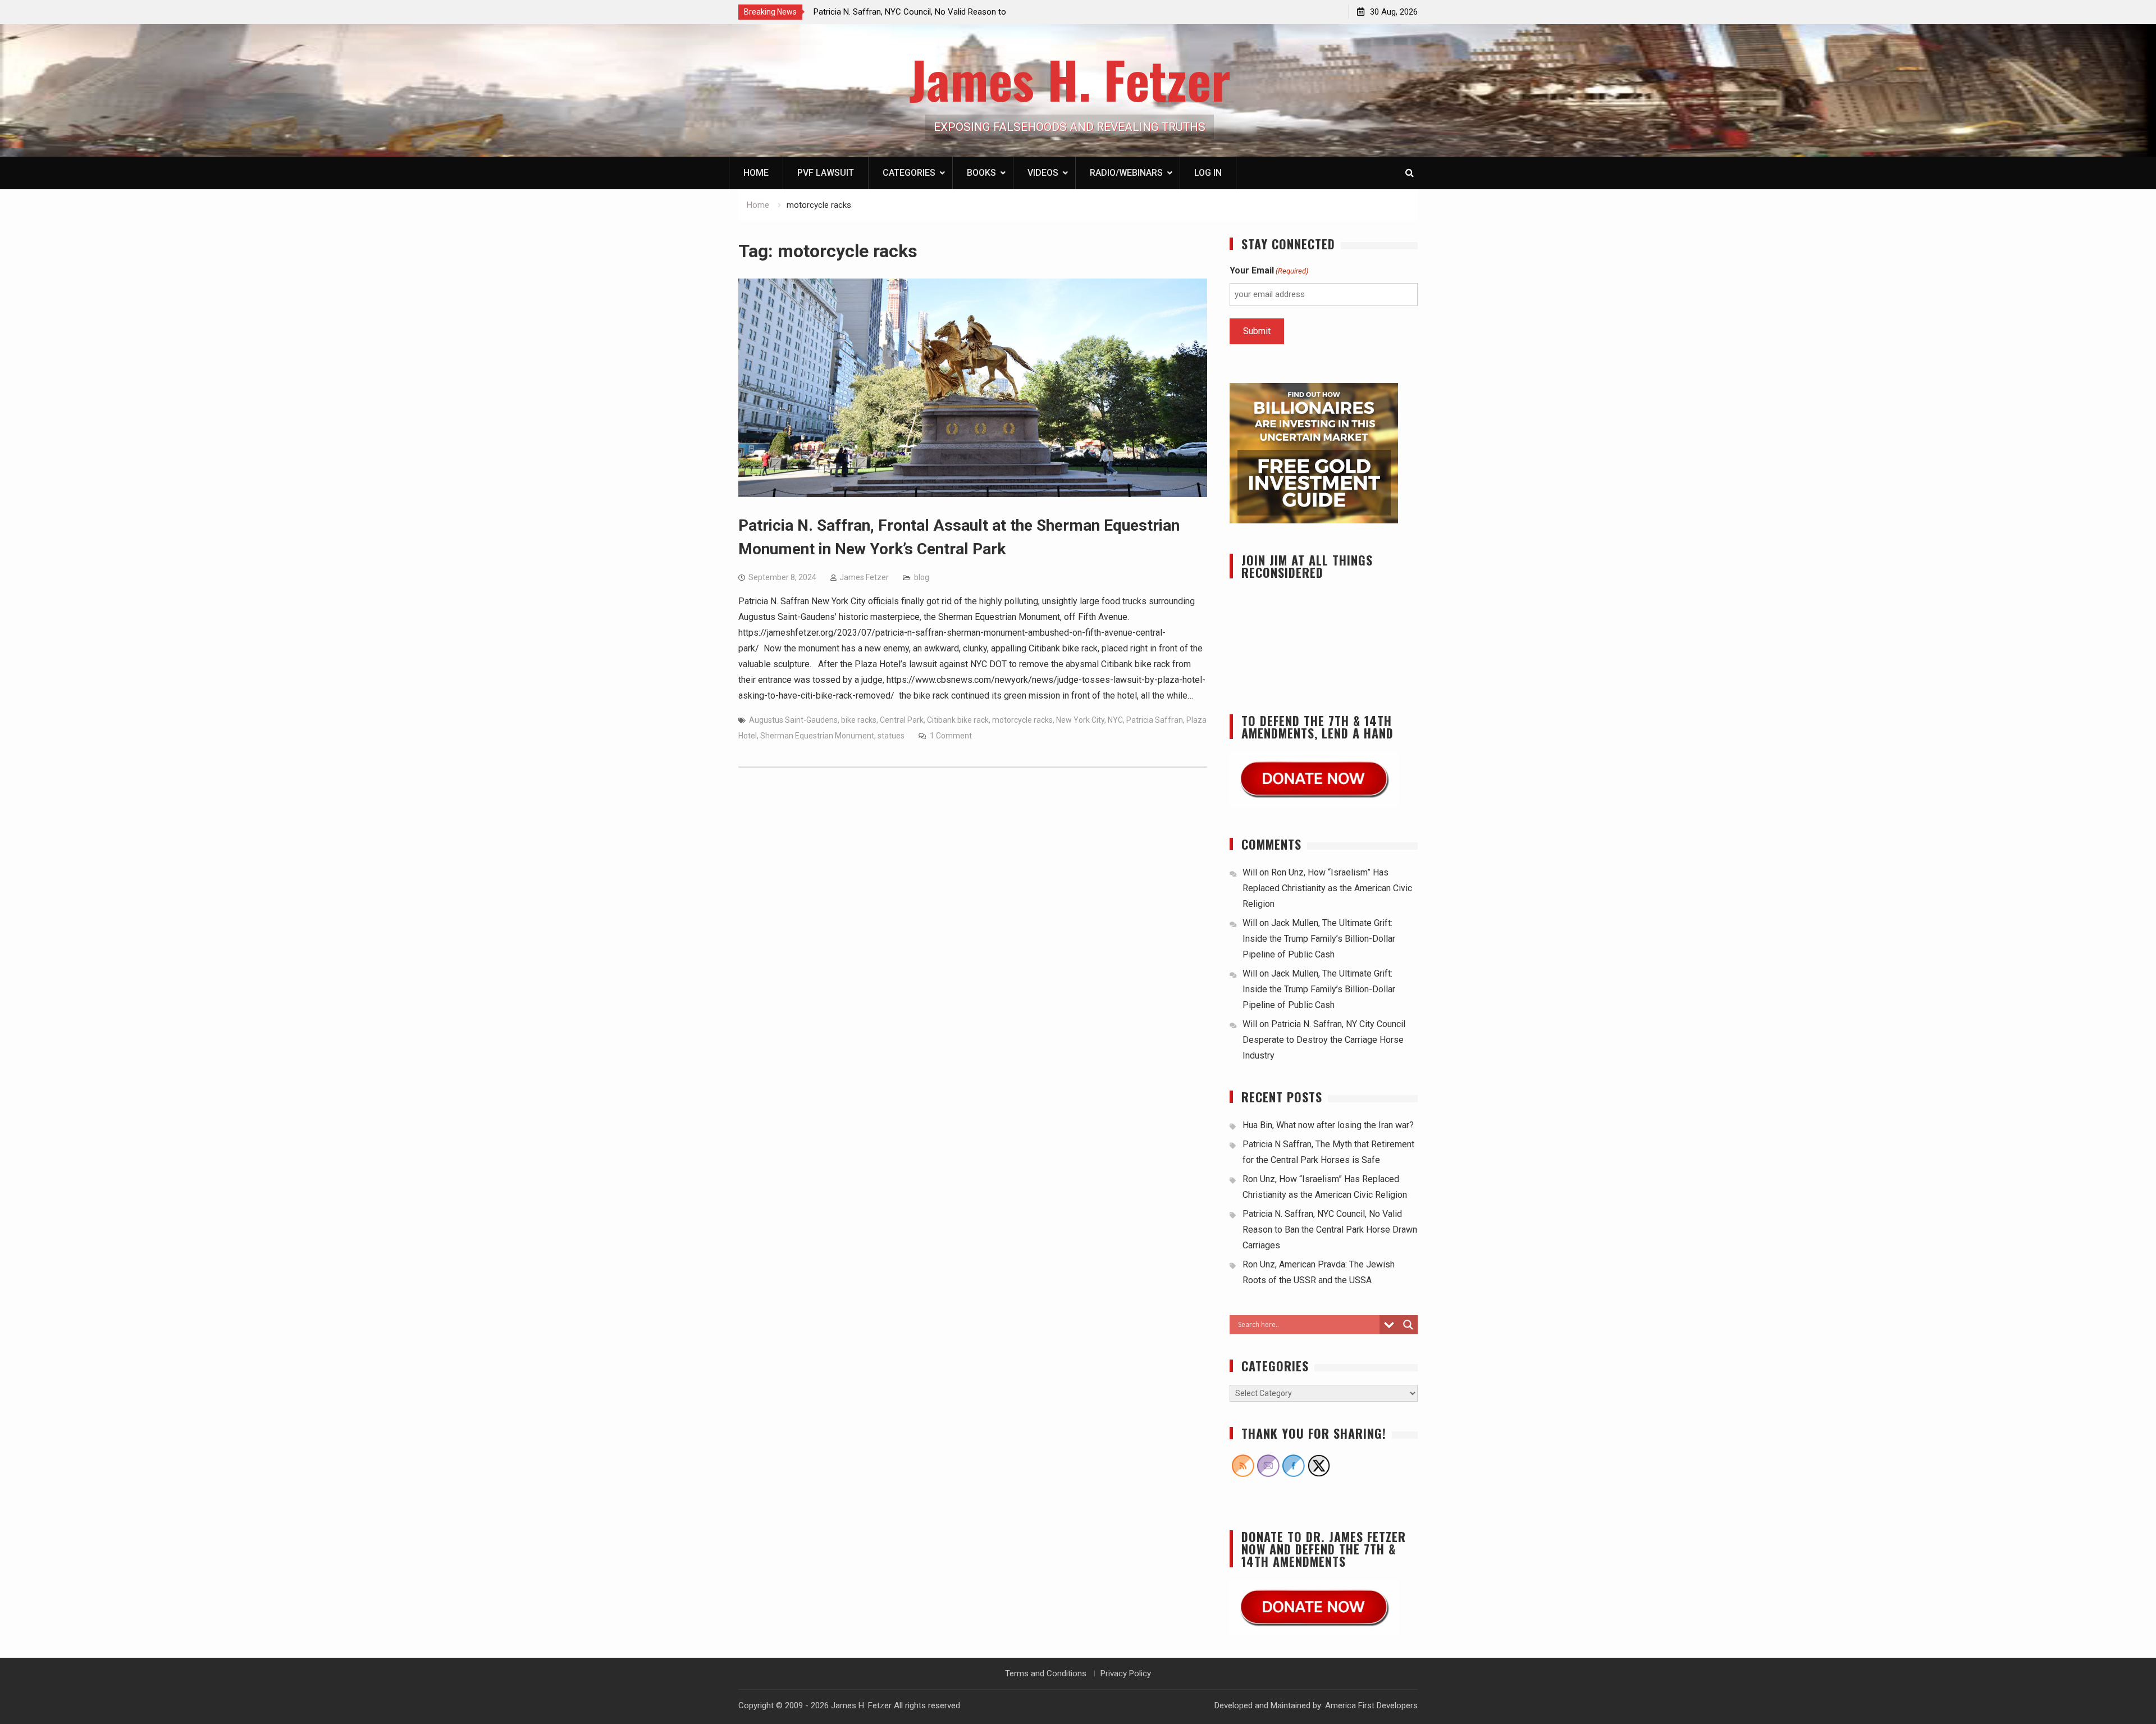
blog (922, 577)
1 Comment (951, 736)
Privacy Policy (1126, 1673)
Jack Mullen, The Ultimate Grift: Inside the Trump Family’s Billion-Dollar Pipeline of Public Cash (1319, 939)
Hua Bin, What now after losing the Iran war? (1328, 1125)
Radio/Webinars (1126, 173)
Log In (1208, 173)
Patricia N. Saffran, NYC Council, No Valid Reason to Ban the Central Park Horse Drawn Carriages (1330, 1230)
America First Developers (1371, 1705)
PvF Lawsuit (826, 173)
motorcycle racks (1022, 720)
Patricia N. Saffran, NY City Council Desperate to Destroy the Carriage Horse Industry (1324, 1040)
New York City (1080, 720)
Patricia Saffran (1155, 720)
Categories (909, 173)
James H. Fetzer (1070, 79)
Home (756, 173)
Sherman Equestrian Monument (817, 736)
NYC (1115, 720)
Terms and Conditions (1046, 1673)
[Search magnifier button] (1408, 1325)
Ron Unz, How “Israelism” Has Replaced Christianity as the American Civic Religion (1327, 888)
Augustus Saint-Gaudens (793, 720)
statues (891, 736)
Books (981, 173)
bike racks (859, 720)
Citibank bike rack (958, 720)
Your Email (1269, 270)
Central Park (902, 720)
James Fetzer (864, 577)
